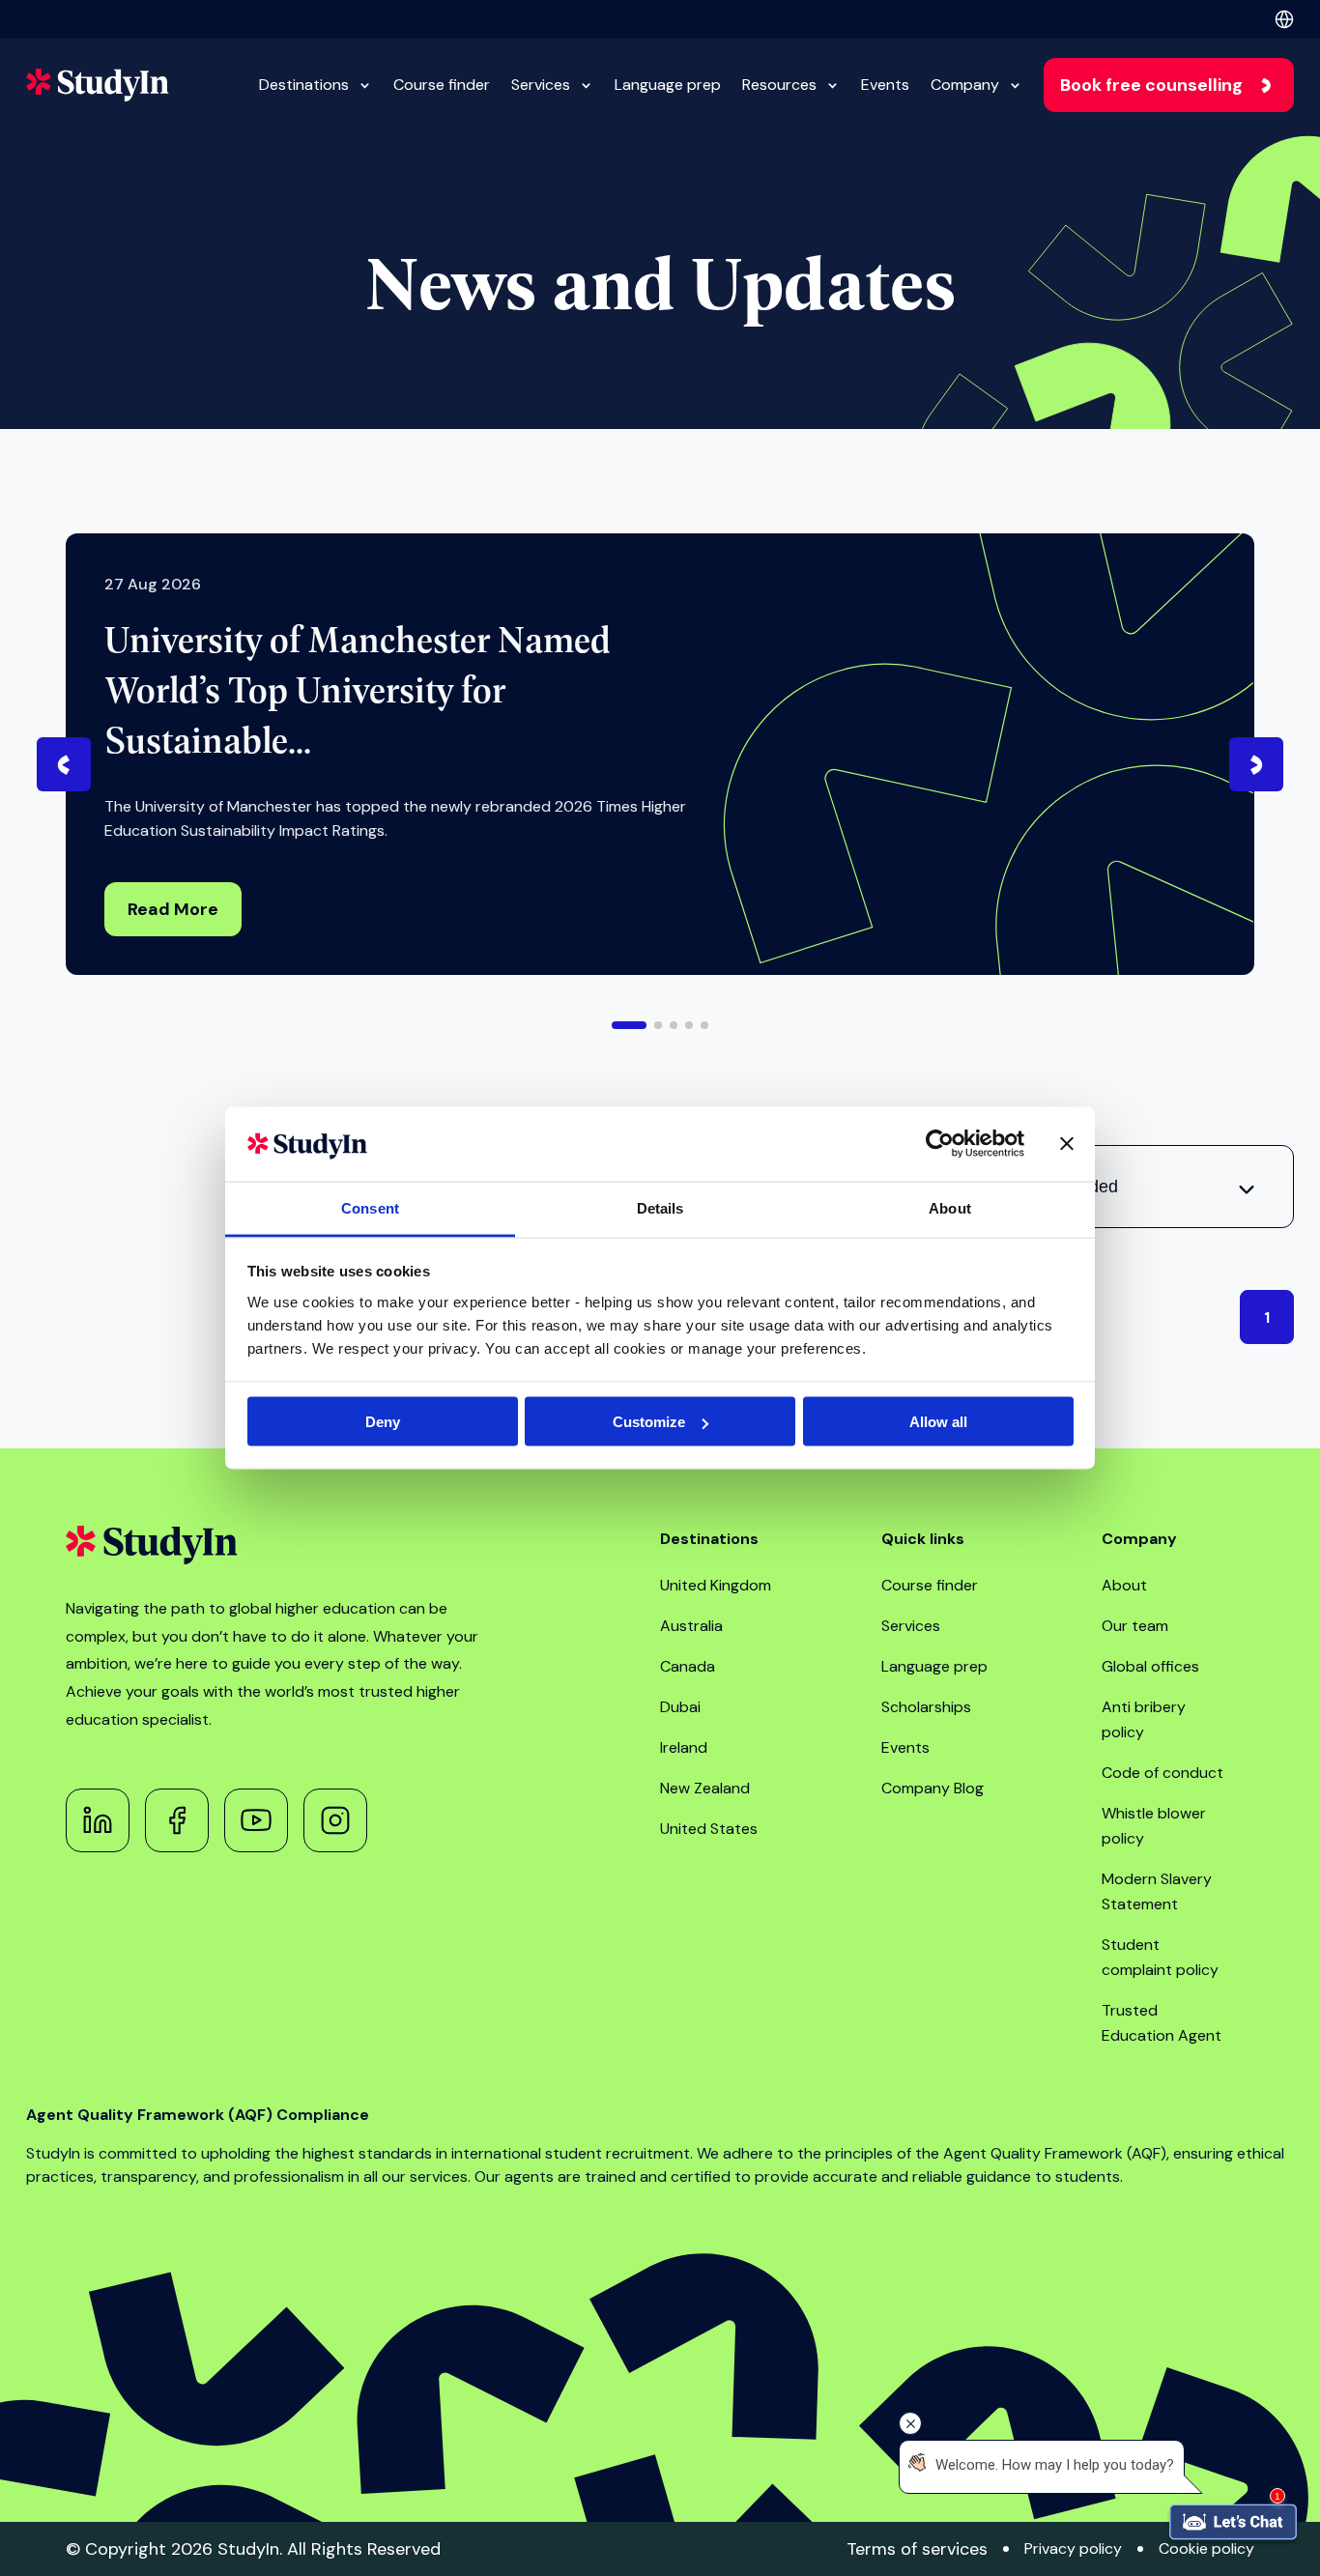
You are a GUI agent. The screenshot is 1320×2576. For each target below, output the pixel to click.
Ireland (684, 1747)
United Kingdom (716, 1585)
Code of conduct (1162, 1773)
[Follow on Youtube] (256, 1820)
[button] (629, 1025)
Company (965, 85)
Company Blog (933, 1788)
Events (885, 85)
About (1124, 1585)
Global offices (1150, 1666)
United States (709, 1829)
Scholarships (926, 1707)
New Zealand (705, 1788)
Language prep (668, 85)
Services (541, 85)
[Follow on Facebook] (177, 1820)
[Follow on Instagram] (335, 1820)
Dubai (680, 1707)
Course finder (442, 85)
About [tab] (950, 1207)
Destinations (304, 85)
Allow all (938, 1422)
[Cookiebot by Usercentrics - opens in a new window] (940, 1144)
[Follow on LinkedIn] (98, 1820)
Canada (688, 1666)
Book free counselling (1151, 85)
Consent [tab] (370, 1207)
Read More (173, 909)
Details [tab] (660, 1207)
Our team (1135, 1626)
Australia (691, 1626)
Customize (649, 1422)
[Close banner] (1067, 1144)
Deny (383, 1422)
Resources (779, 85)
